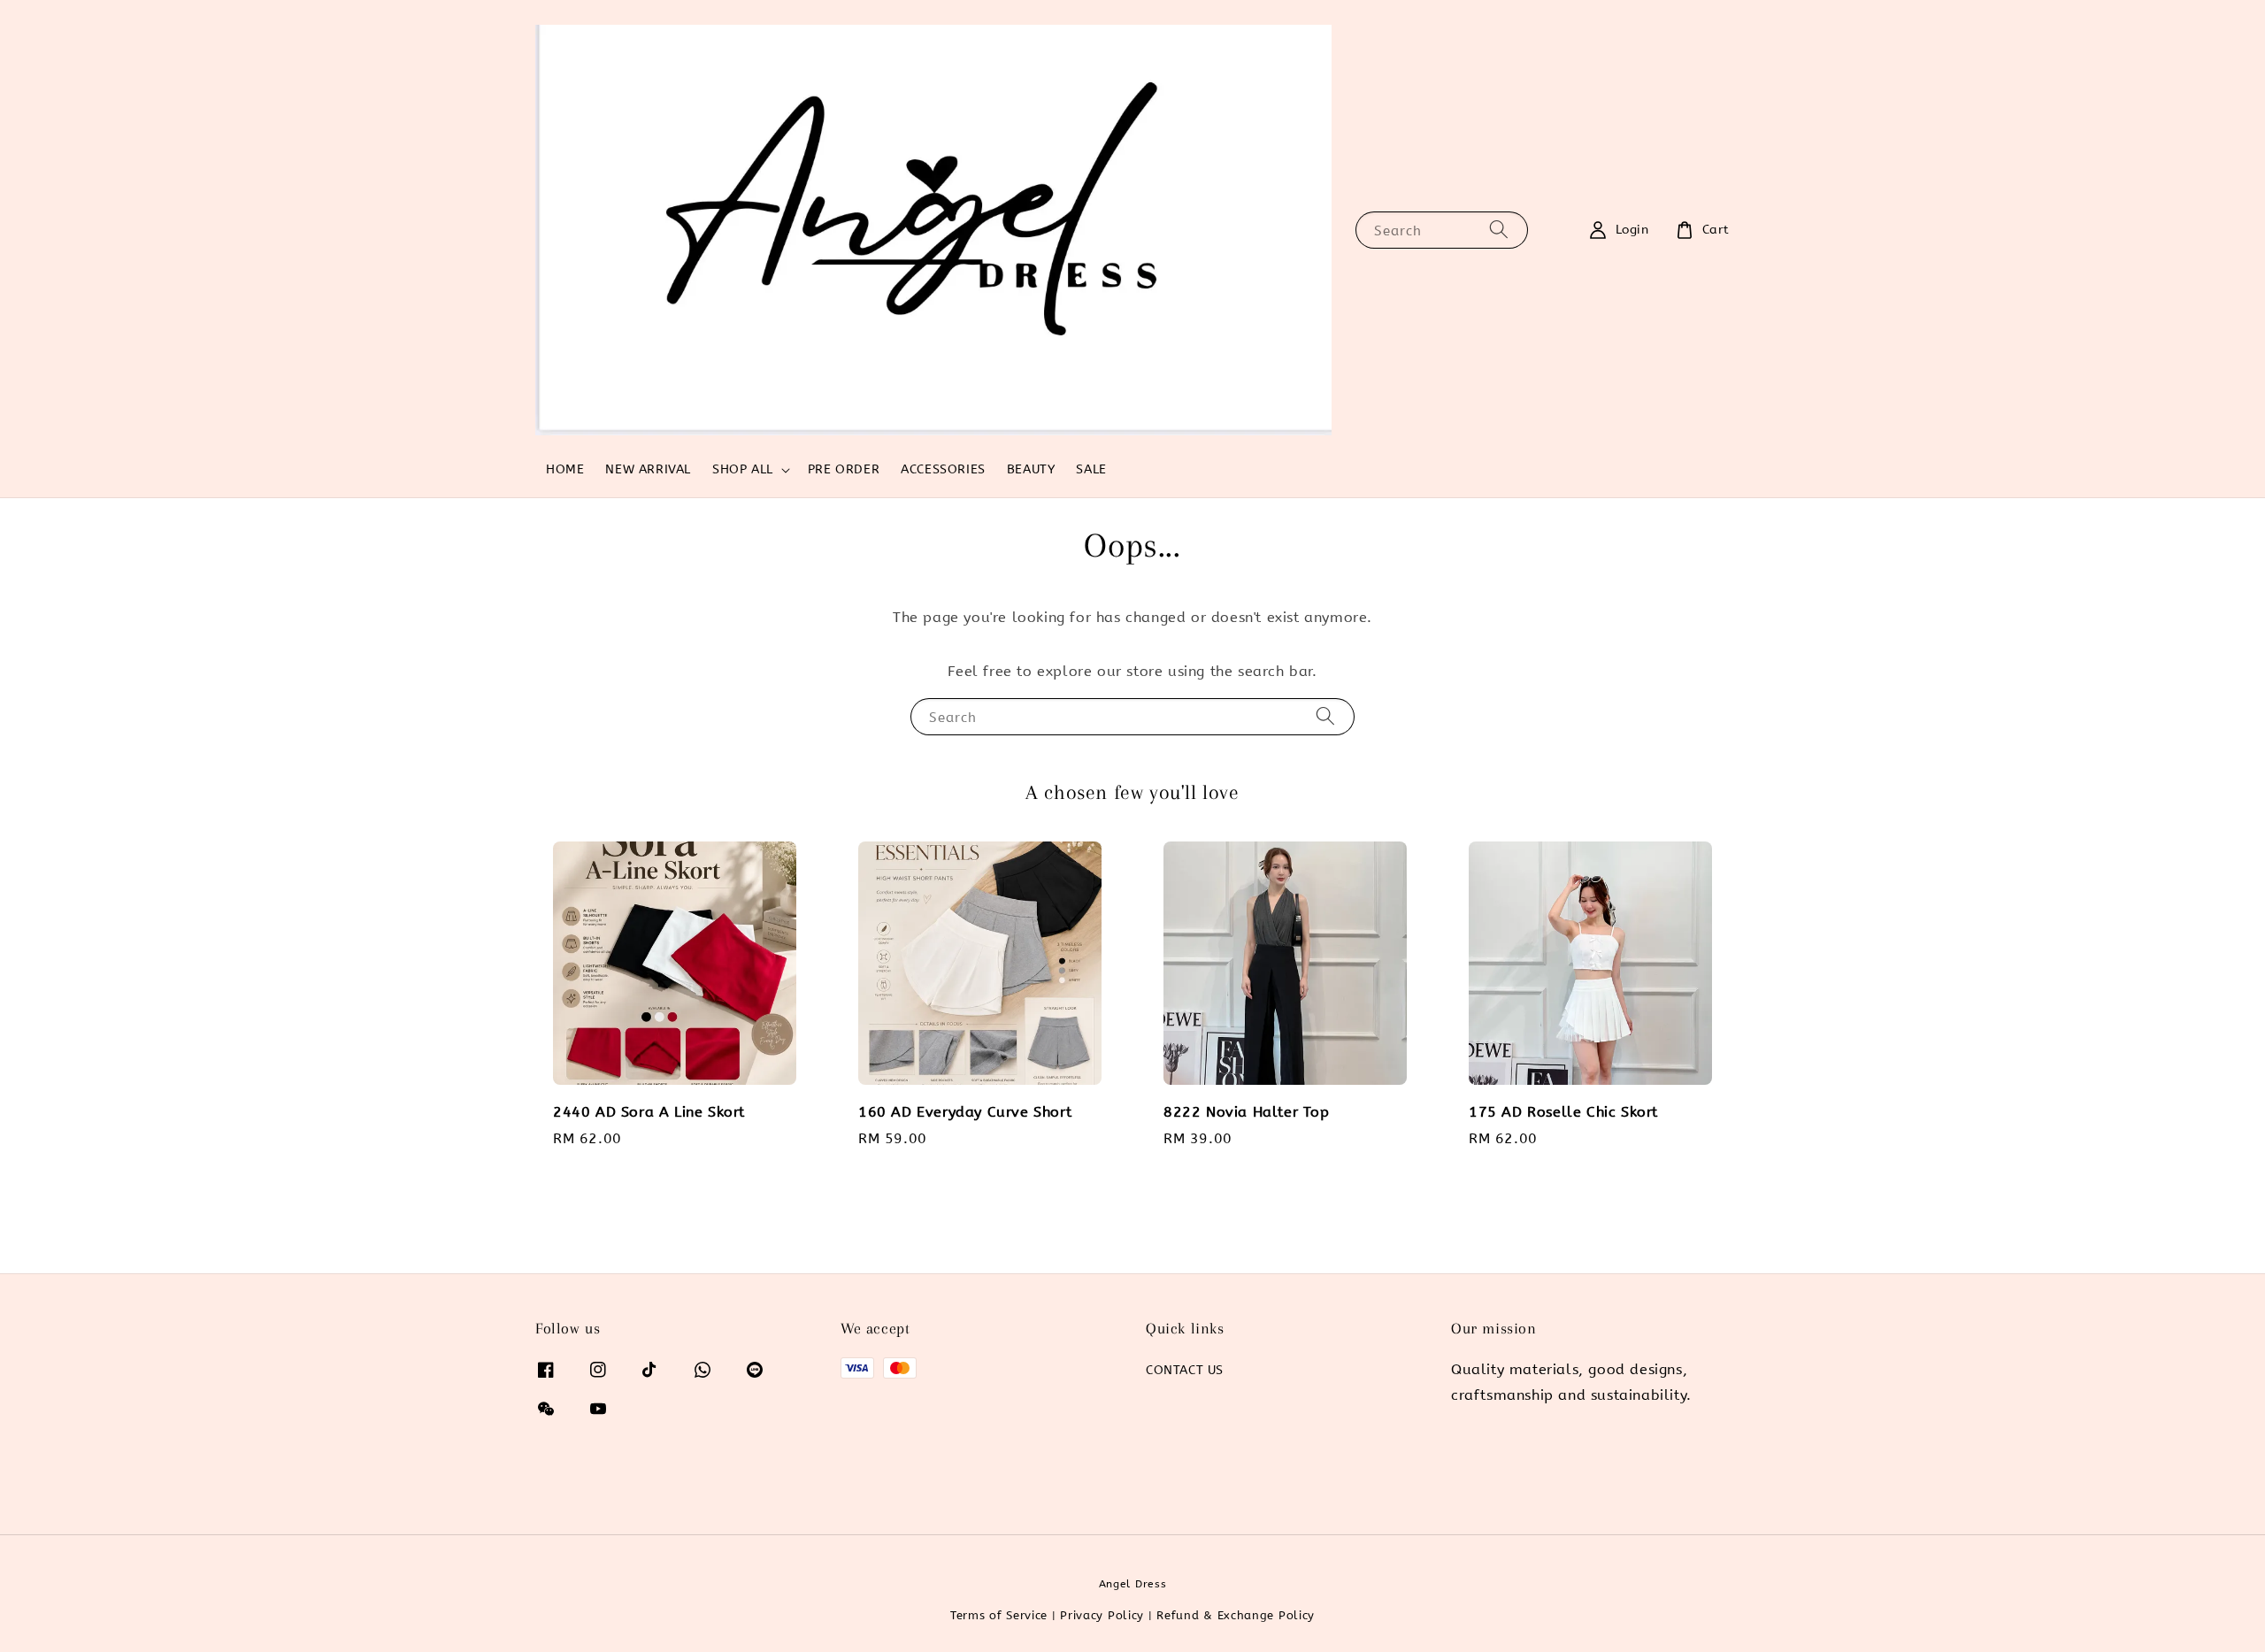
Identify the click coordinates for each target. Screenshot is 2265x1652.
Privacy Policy (1102, 1615)
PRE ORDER (844, 469)
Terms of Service (999, 1615)
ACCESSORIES (943, 469)
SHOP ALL (743, 469)
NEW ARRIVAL (648, 469)
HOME (565, 469)
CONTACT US (1185, 1370)
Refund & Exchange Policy (1236, 1615)
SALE (1091, 469)
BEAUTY (1031, 469)
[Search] (1499, 230)
